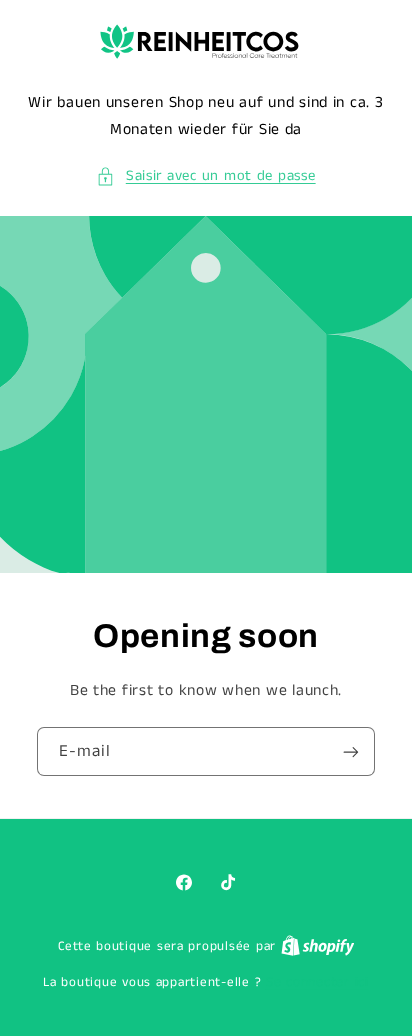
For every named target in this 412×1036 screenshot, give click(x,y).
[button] (205, 177)
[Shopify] (318, 946)
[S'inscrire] (351, 751)
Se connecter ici (317, 982)
